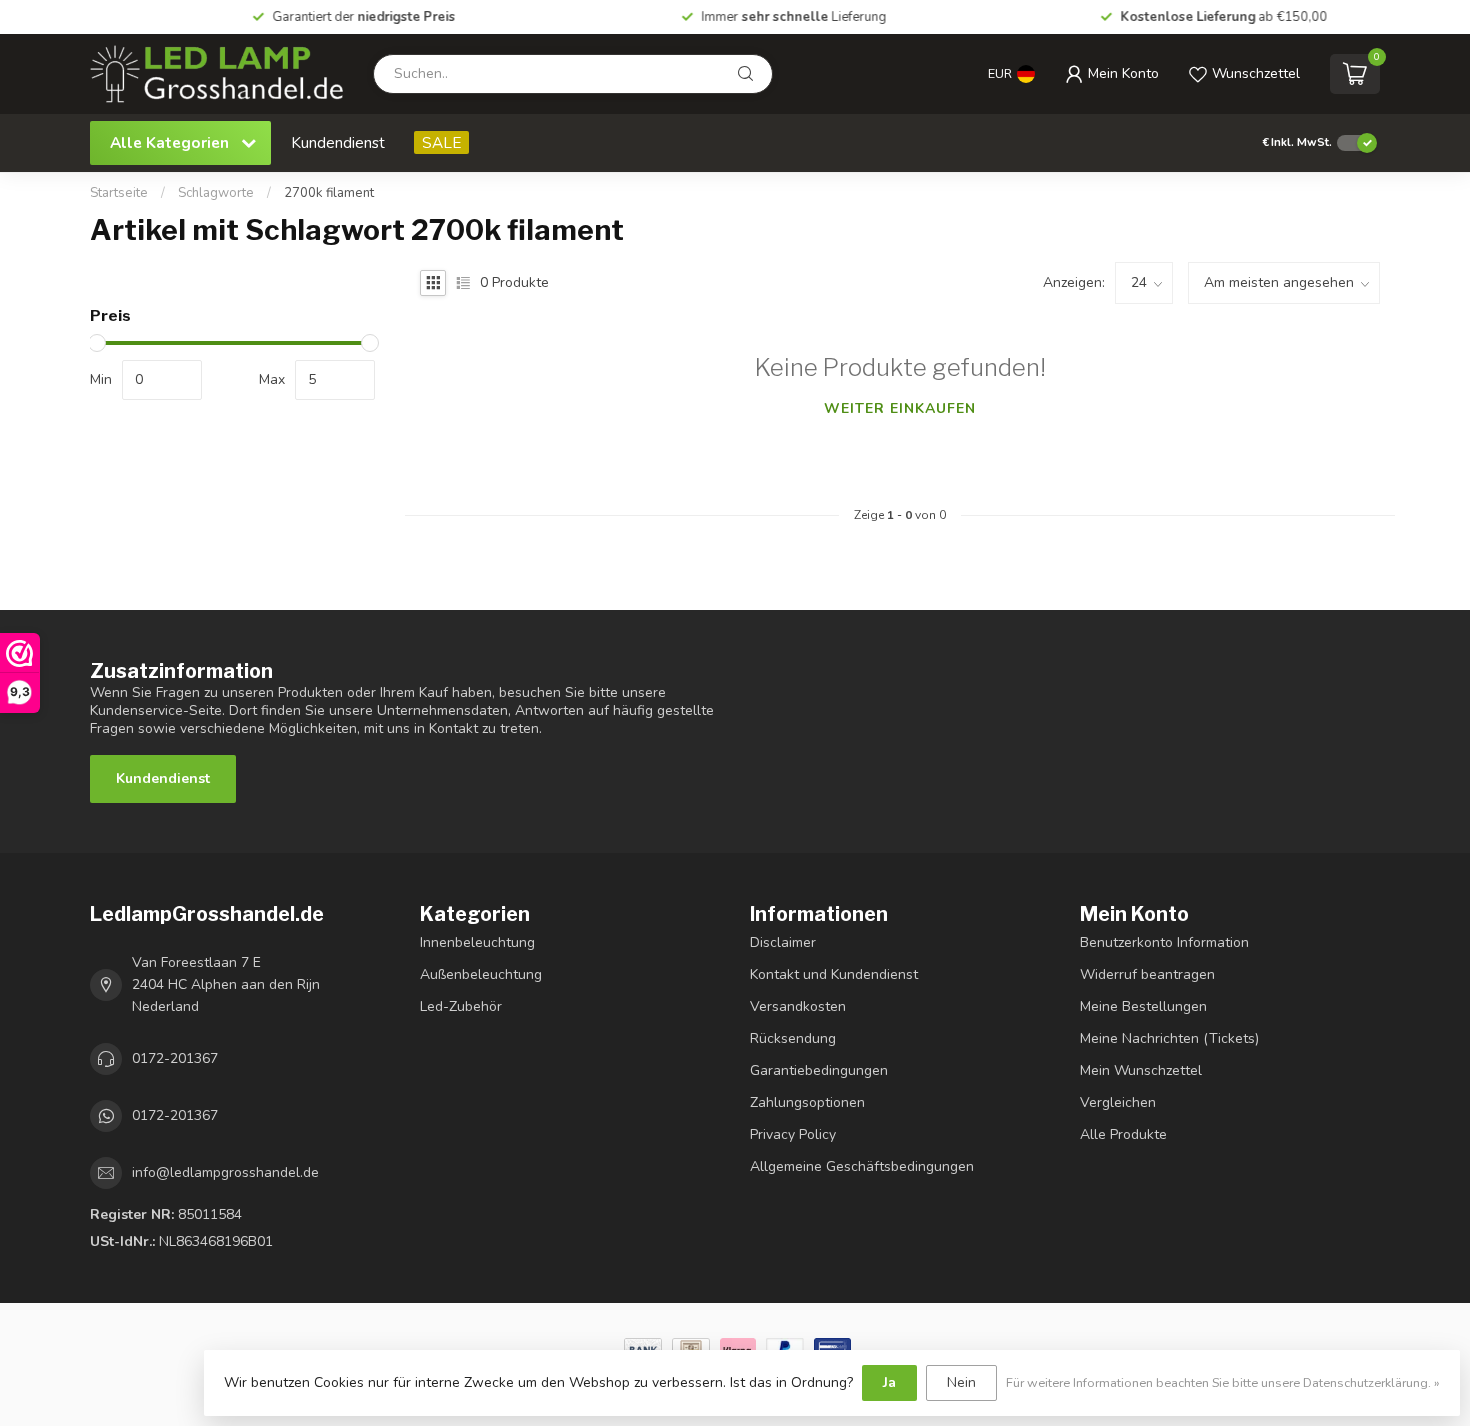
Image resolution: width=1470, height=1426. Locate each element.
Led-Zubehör (461, 1006)
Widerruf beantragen (1147, 974)
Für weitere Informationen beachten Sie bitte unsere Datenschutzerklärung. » (1223, 1382)
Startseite (119, 193)
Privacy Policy (793, 1134)
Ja (889, 1382)
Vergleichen (1118, 1102)
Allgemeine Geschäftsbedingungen (862, 1166)
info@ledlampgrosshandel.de (225, 1172)
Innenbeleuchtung (477, 942)
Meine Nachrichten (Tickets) (1169, 1038)
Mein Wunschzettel (1141, 1070)
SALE (441, 142)
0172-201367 (175, 1058)
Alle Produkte (1123, 1134)
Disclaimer (783, 942)
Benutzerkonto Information (1164, 942)
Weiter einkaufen (900, 408)
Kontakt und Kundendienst (834, 974)
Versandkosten (798, 1006)
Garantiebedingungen (819, 1070)
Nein (961, 1382)
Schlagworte (216, 193)
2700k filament (329, 193)
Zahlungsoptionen (807, 1102)
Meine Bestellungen (1143, 1006)
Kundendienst (338, 142)
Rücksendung (793, 1038)
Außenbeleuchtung (481, 974)
